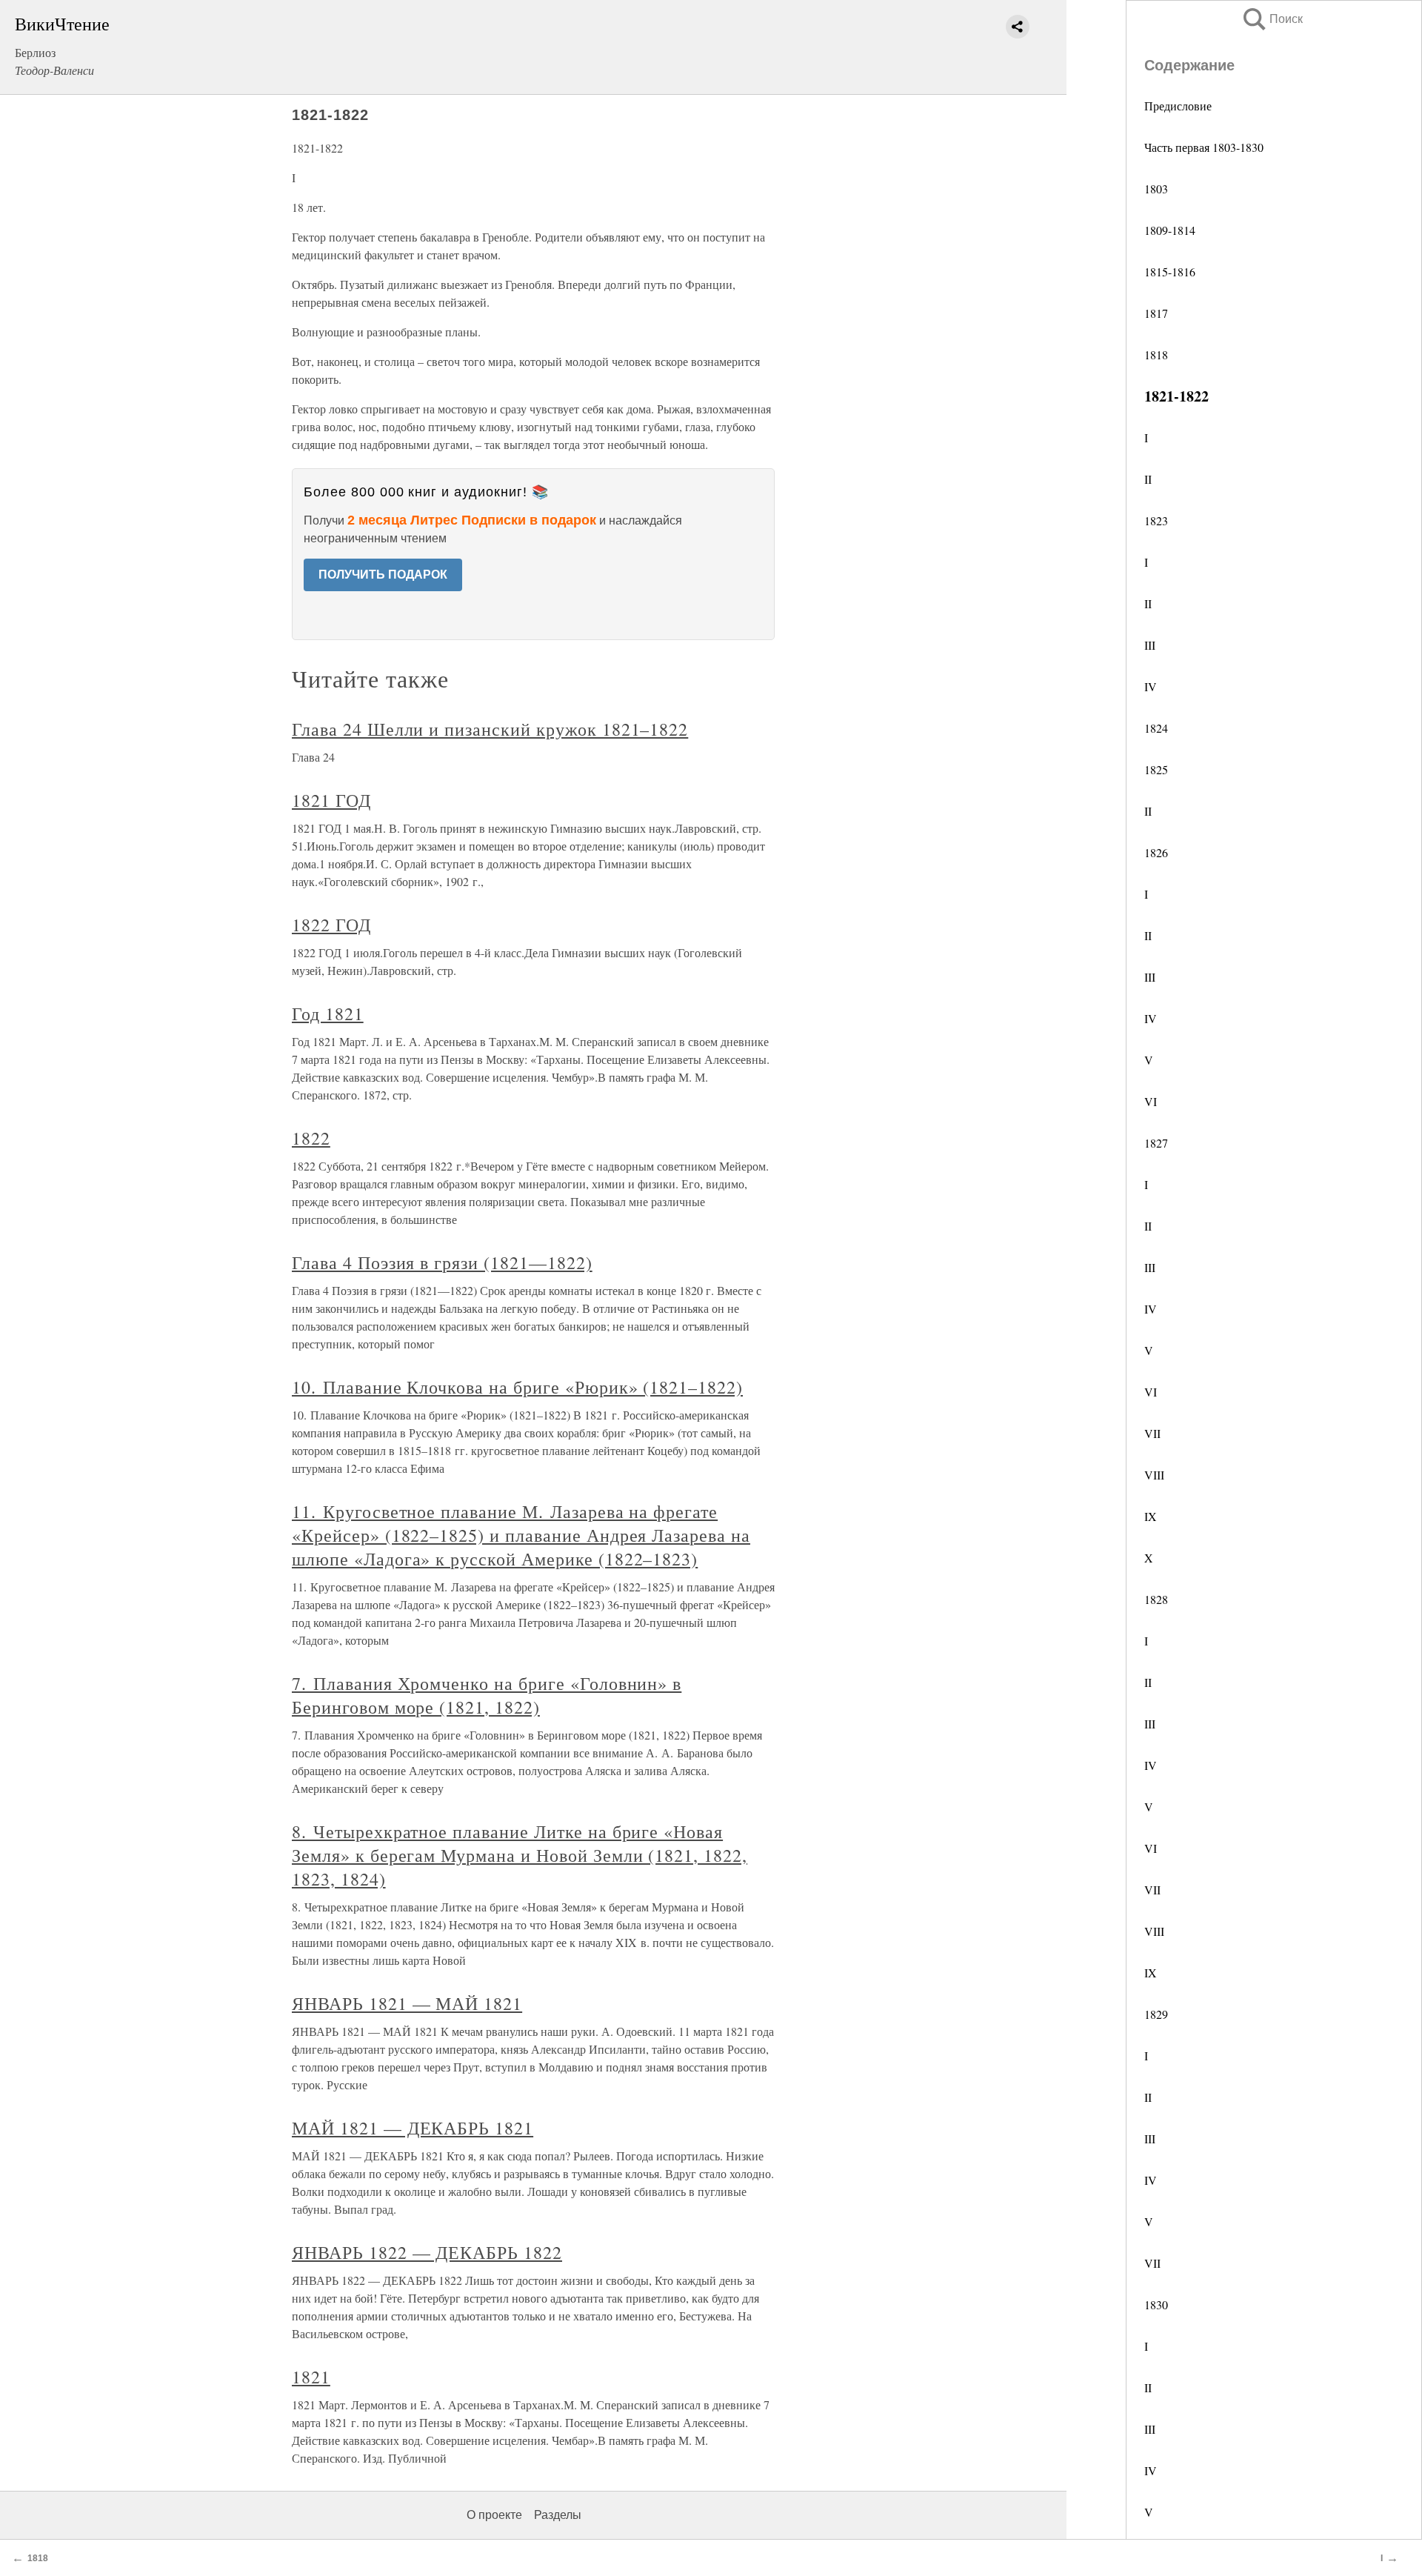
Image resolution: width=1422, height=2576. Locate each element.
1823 (1156, 520)
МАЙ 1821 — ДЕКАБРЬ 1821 (413, 2128)
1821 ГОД (331, 800)
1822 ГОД (331, 925)
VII (1152, 1433)
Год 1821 (328, 1014)
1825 (1156, 769)
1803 (1156, 189)
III (1150, 645)
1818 (1156, 355)
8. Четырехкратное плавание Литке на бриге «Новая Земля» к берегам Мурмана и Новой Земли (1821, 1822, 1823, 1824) (520, 1855)
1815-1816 (1170, 272)
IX (1151, 1516)
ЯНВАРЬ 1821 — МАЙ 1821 (407, 2003)
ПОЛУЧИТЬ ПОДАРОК (383, 575)
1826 (1156, 852)
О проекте (494, 2515)
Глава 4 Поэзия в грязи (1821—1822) (442, 1262)
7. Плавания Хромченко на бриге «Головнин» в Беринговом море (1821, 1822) (487, 1695)
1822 (311, 1138)
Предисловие (1178, 106)
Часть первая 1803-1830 (1204, 147)
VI (1151, 1101)
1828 (1156, 1599)
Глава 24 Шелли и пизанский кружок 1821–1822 (490, 729)
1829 (1156, 2014)
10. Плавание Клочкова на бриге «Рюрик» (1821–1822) (517, 1387)
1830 (1156, 2304)
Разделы (558, 2515)
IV (1151, 686)
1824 (1156, 728)
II (1148, 479)
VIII (1154, 1475)
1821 (311, 2377)
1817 (1156, 313)
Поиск (1272, 19)
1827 (1156, 1143)
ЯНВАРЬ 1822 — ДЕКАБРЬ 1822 (427, 2252)
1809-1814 (1170, 230)
